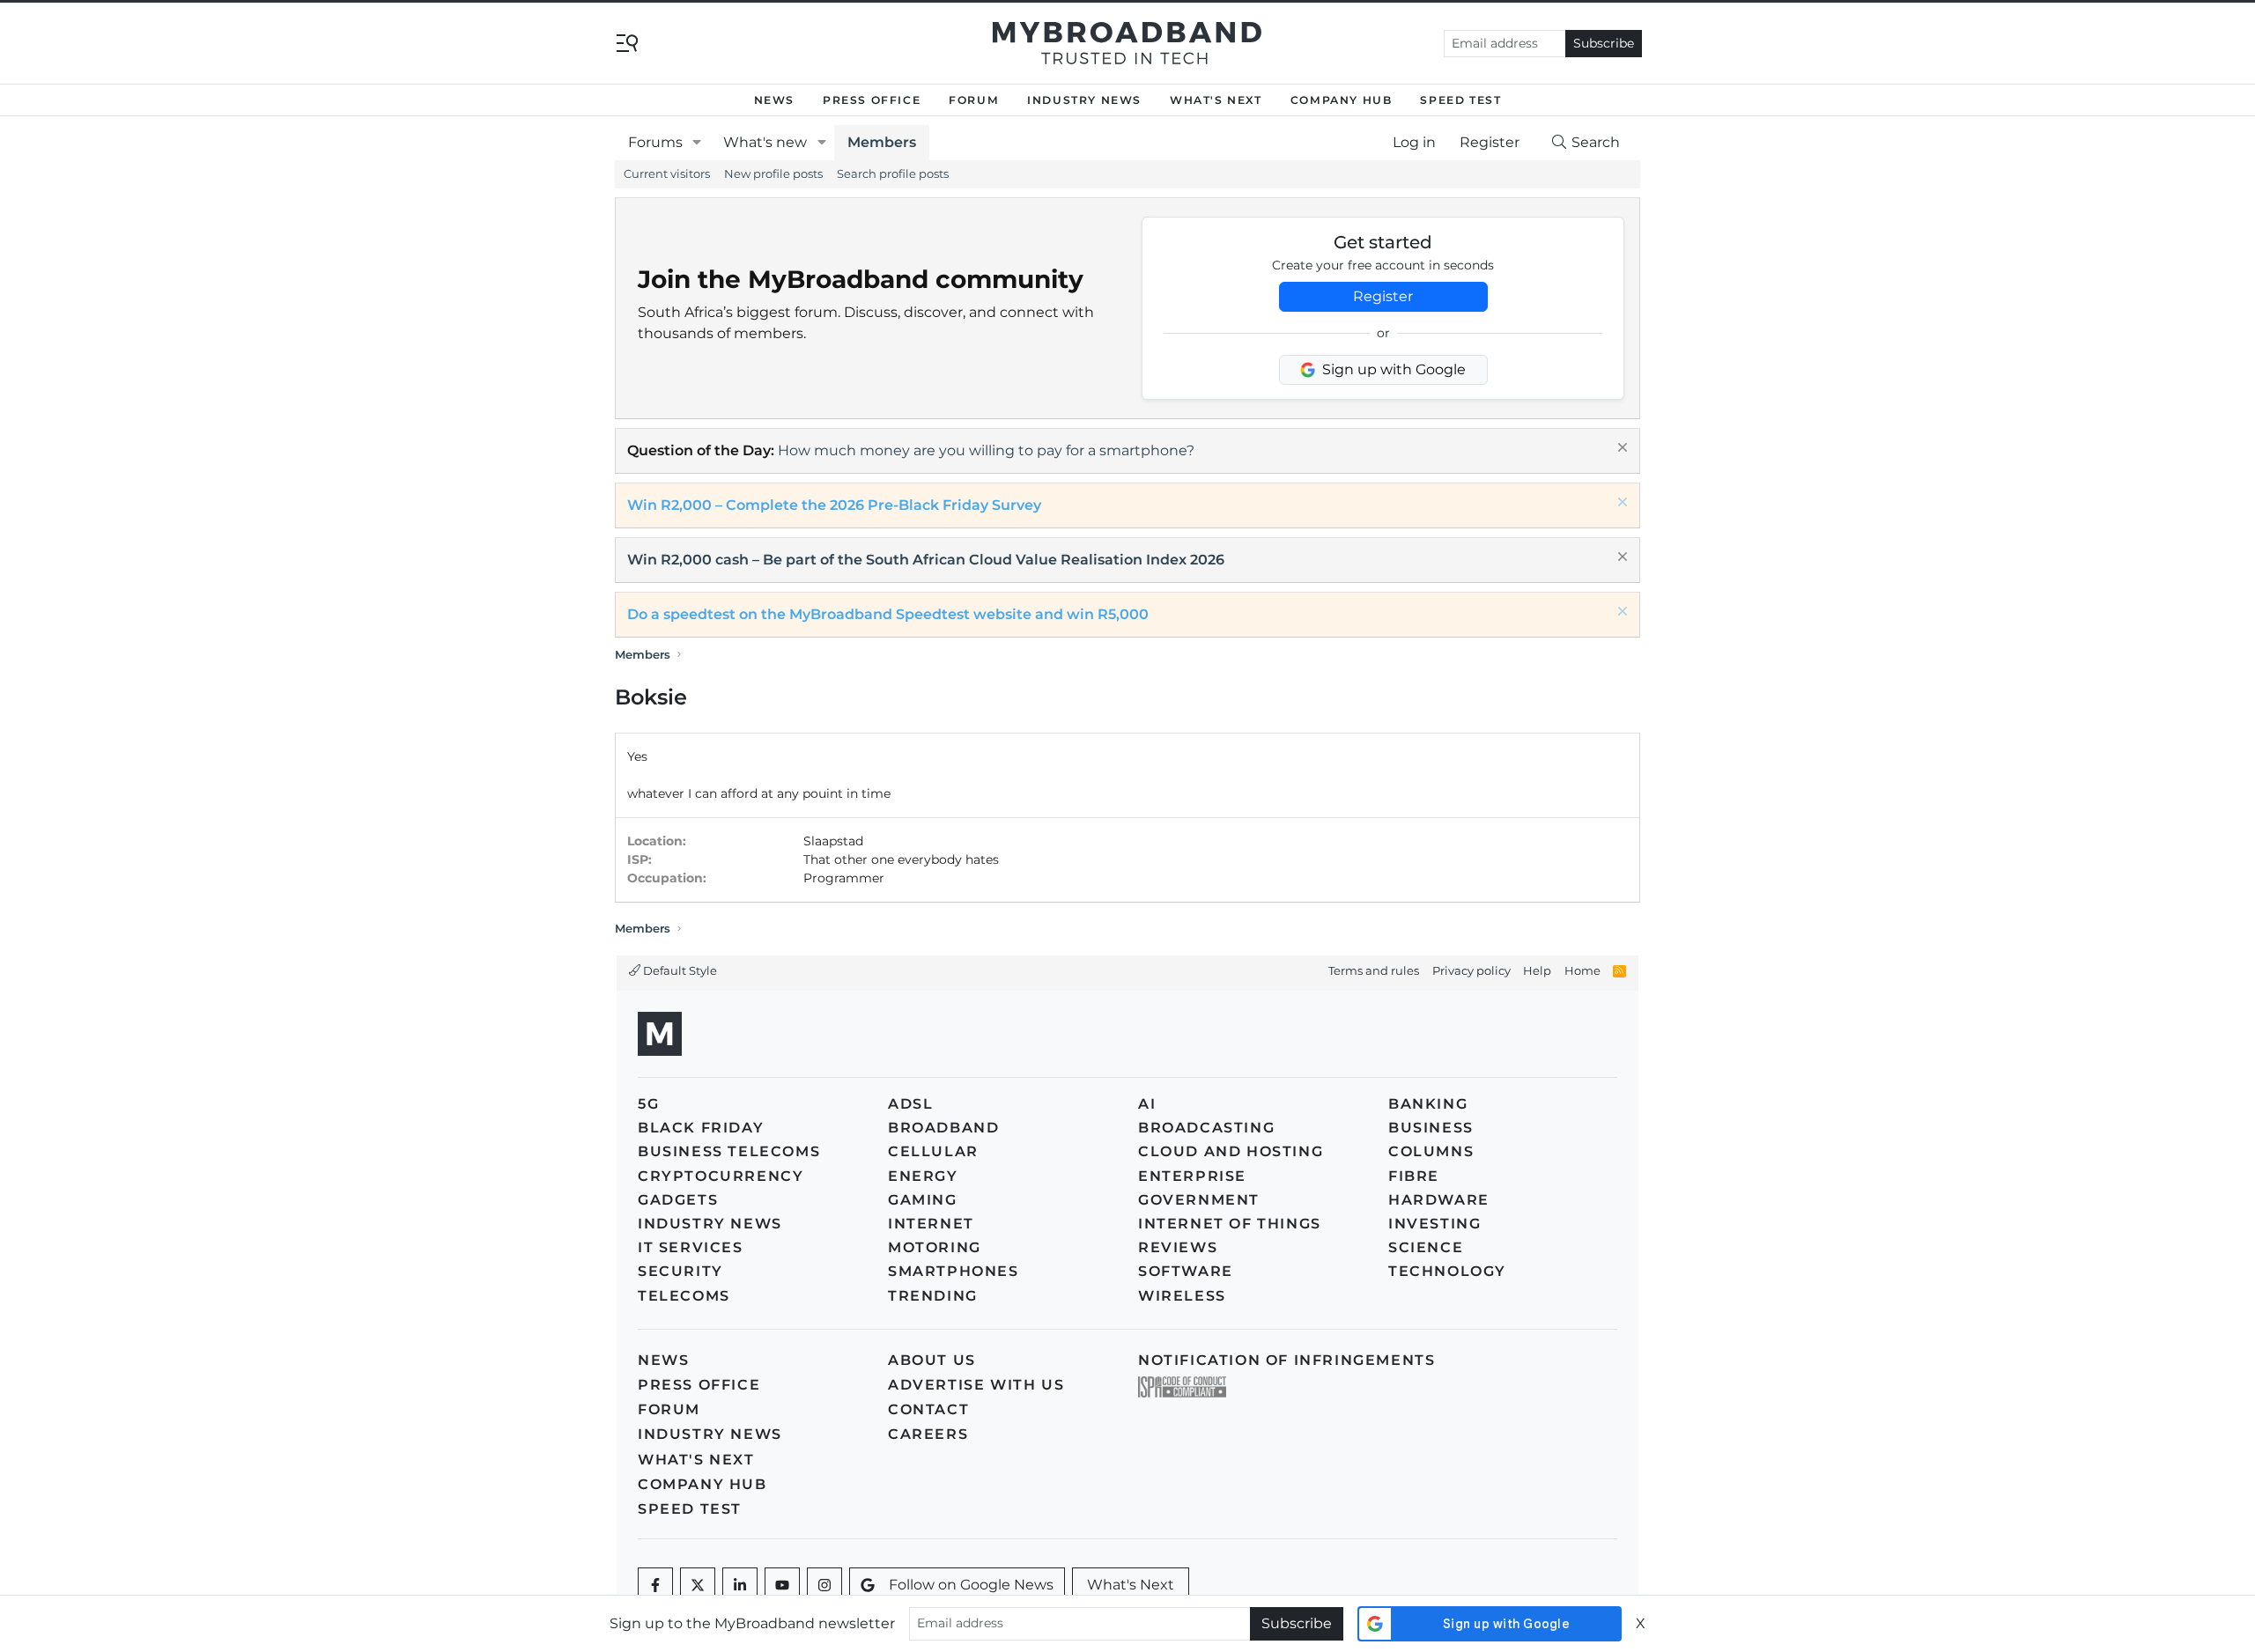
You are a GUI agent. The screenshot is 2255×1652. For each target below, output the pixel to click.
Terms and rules (1374, 970)
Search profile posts (893, 173)
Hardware (1439, 1200)
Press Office (872, 100)
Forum (974, 100)
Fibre (1414, 1176)
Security (680, 1271)
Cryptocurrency (721, 1176)
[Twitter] (698, 1585)
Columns (1431, 1151)
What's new (765, 142)
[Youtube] (782, 1585)
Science (1426, 1247)
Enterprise (1192, 1176)
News (774, 100)
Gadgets (678, 1200)
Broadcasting (1206, 1128)
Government (1199, 1200)
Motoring (935, 1247)
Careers (928, 1434)
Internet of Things (1230, 1224)
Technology (1447, 1271)
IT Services (691, 1247)
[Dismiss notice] (1620, 450)
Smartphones (954, 1271)
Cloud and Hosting (1231, 1151)
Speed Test (1460, 100)
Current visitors (667, 173)
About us (932, 1360)
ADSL (910, 1104)
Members (882, 142)
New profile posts (773, 173)
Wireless (1182, 1296)
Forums (655, 142)
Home (1582, 970)
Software (1186, 1271)
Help (1537, 970)
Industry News (1084, 100)
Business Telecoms (729, 1151)
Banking (1428, 1104)
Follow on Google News (971, 1585)
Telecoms (684, 1296)
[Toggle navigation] (627, 42)
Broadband (943, 1128)
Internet (931, 1224)
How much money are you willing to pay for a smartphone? (986, 450)
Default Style (679, 970)
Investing (1434, 1224)
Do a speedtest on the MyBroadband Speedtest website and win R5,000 (888, 614)
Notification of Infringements (1286, 1360)
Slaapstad (833, 841)
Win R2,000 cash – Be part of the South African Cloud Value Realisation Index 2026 (926, 560)
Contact (928, 1409)
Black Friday (701, 1128)
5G (648, 1104)
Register (1383, 296)
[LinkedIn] (740, 1585)
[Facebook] (655, 1585)
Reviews (1178, 1247)
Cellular (933, 1151)
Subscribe (1604, 43)
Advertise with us (976, 1385)
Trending (933, 1296)
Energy (923, 1176)
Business (1431, 1128)
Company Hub (1342, 100)
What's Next (1216, 100)
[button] (697, 143)
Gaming (923, 1200)
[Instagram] (824, 1585)
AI (1147, 1104)
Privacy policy (1471, 970)
